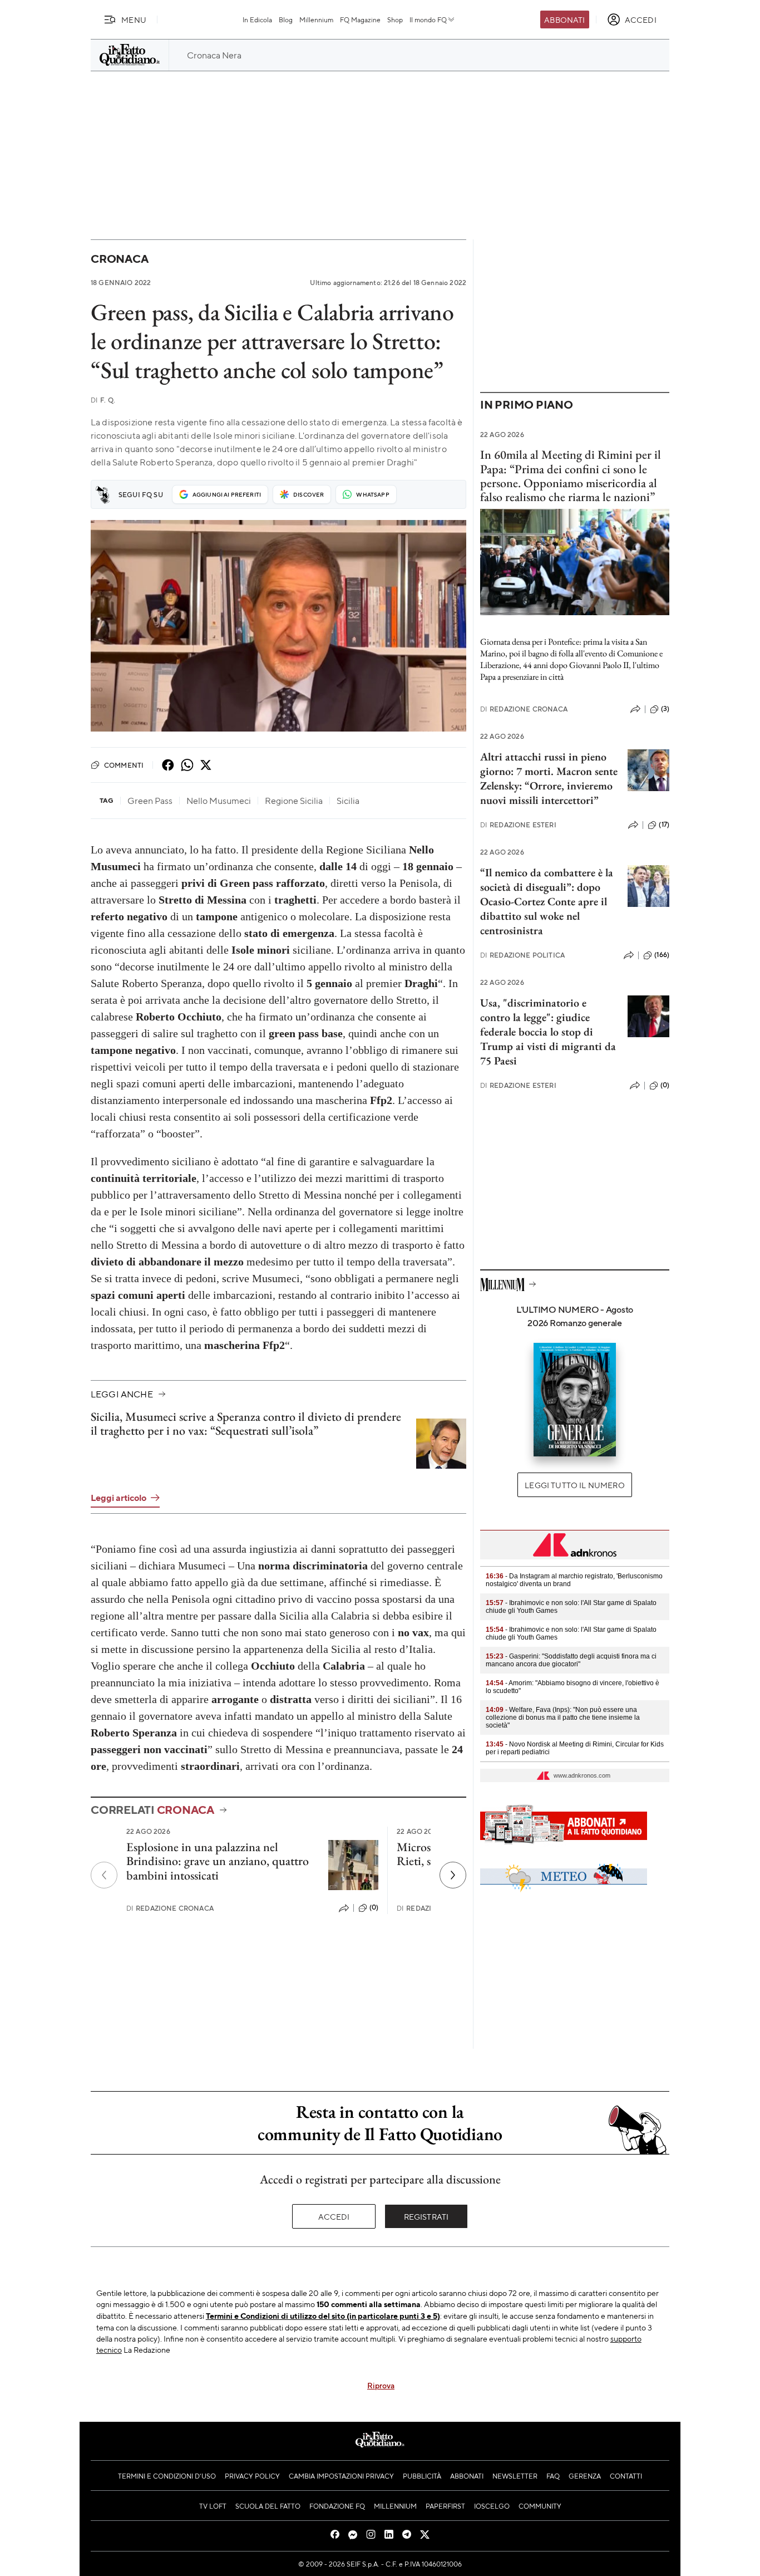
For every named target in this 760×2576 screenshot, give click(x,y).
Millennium (316, 19)
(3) (665, 709)
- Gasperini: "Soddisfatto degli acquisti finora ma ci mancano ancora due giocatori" (571, 1660)
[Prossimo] (453, 1875)
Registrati (426, 2216)
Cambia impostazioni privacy (341, 2476)
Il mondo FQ (428, 19)
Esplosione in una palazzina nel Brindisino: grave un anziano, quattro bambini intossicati (218, 1861)
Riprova (381, 2385)
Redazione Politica (522, 955)
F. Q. (103, 400)
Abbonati (564, 19)
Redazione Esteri (518, 825)
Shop (395, 19)
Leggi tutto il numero (574, 1485)
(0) (374, 1907)
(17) (664, 825)
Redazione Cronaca (170, 1908)
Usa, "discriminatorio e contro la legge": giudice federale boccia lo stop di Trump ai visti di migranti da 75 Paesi (548, 1032)
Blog (286, 19)
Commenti (124, 765)
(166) (662, 955)
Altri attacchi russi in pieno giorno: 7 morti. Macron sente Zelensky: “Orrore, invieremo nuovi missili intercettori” (549, 778)
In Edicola (257, 19)
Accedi (334, 2216)
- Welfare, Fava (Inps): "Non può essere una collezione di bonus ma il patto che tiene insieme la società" (563, 1718)
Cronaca (119, 259)
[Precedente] (104, 1875)
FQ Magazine (360, 19)
